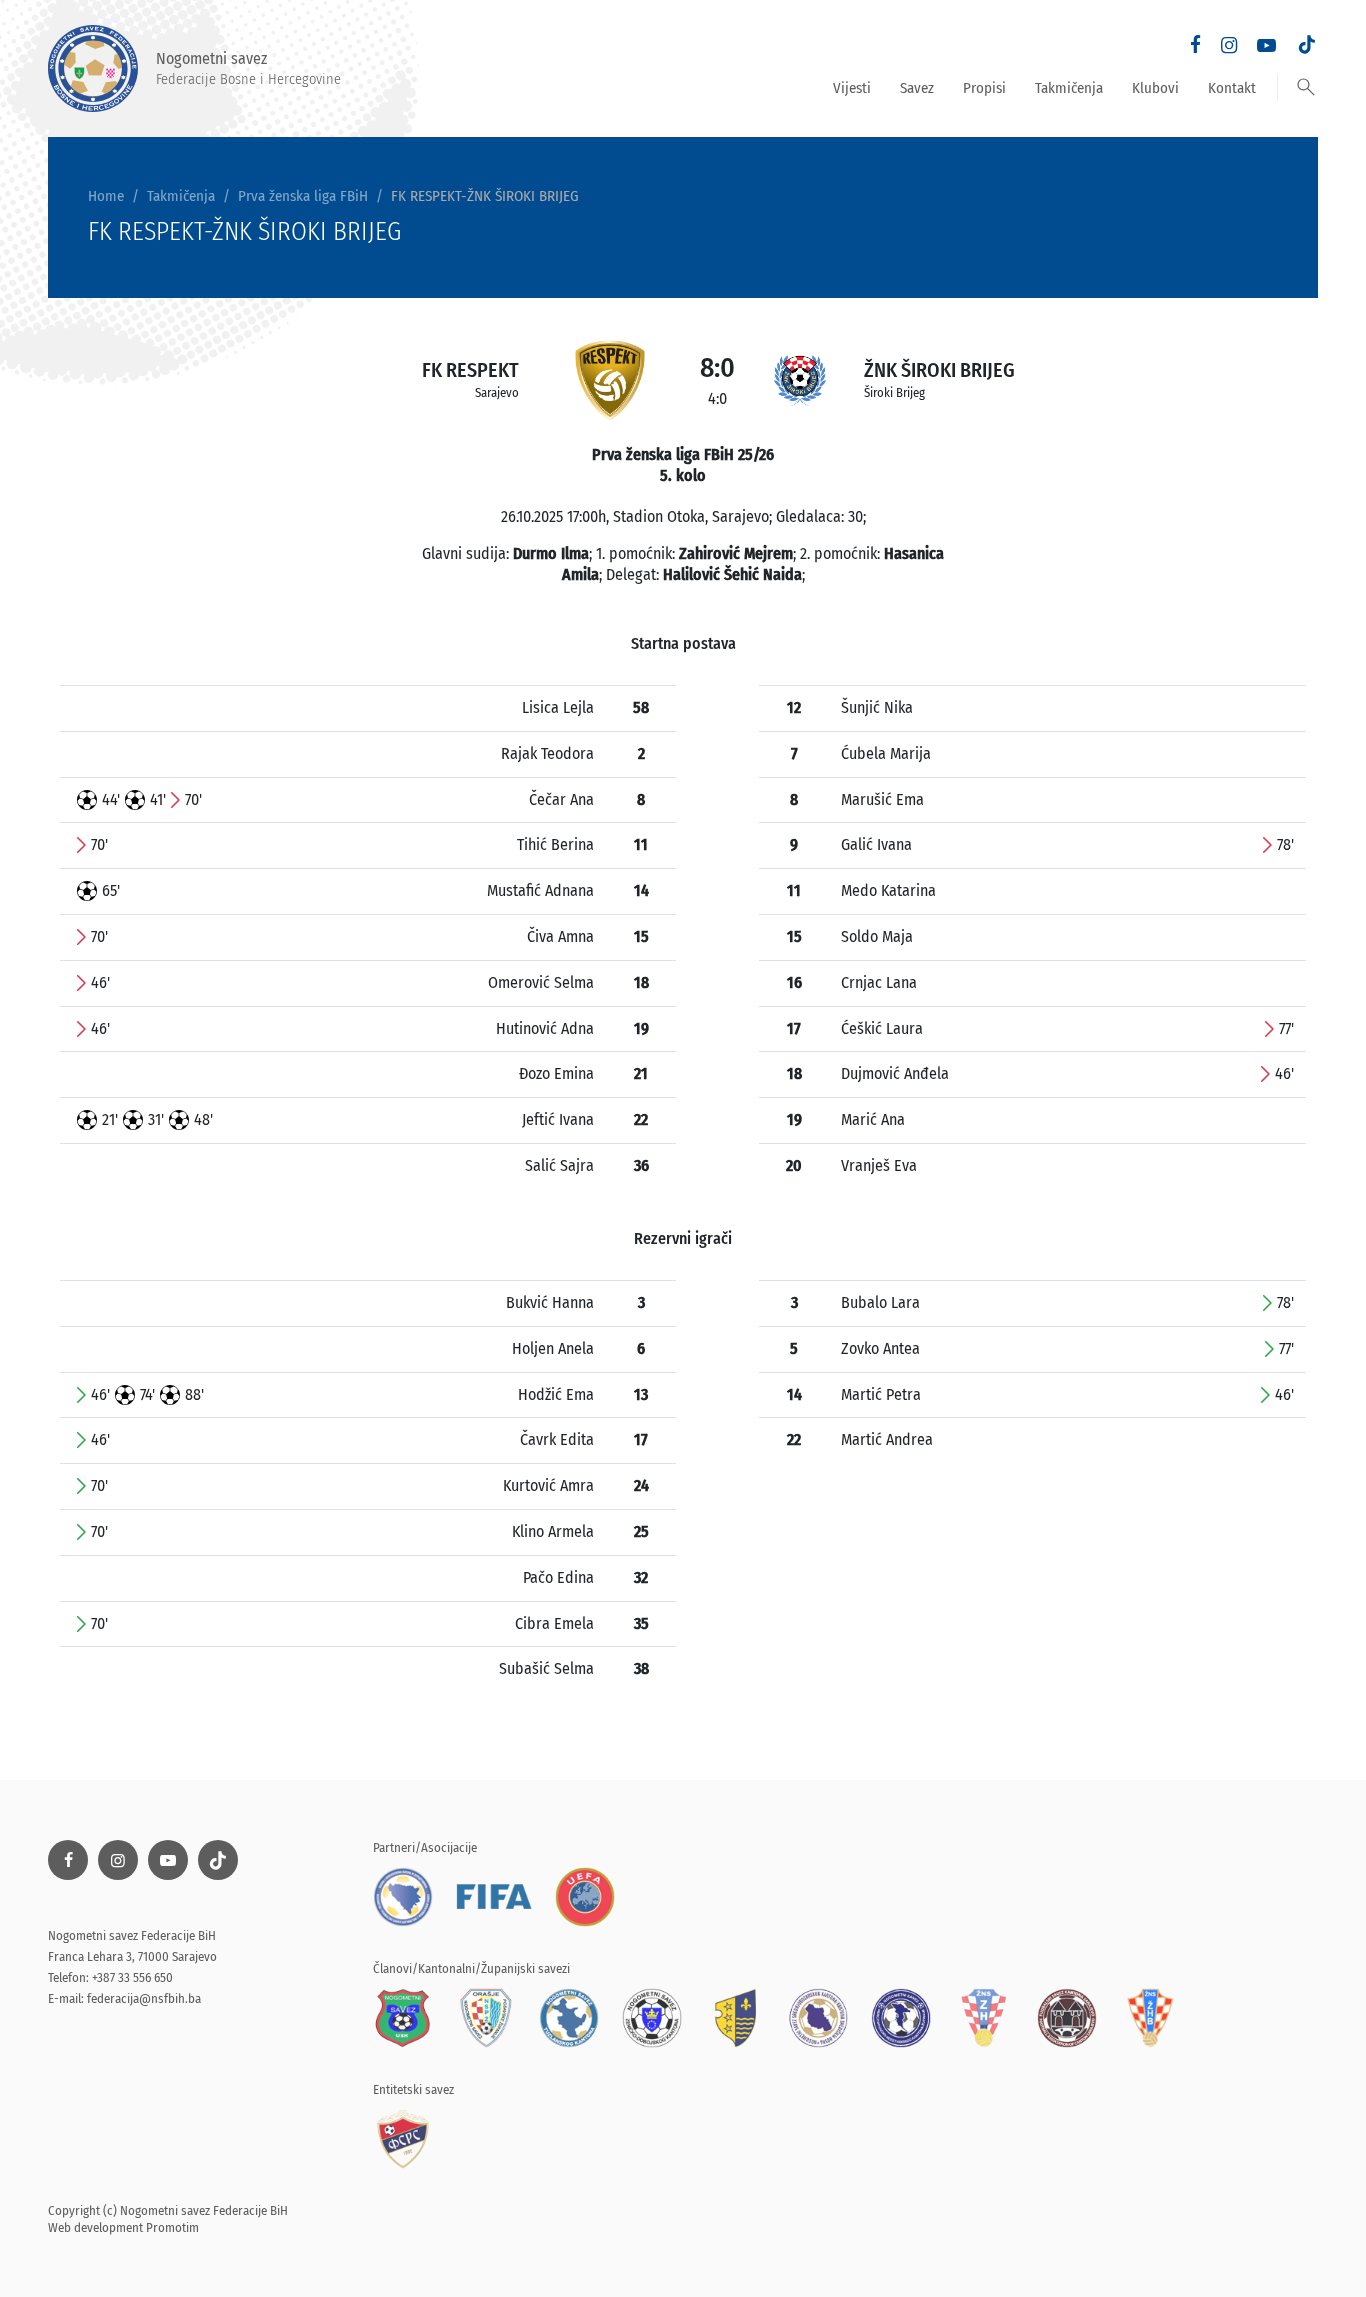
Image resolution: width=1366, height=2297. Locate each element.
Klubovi (1155, 88)
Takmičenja (1069, 88)
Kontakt (1232, 88)
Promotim (172, 2227)
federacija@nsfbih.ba (144, 1998)
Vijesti (852, 88)
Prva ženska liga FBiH (303, 196)
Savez (917, 88)
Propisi (984, 88)
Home (106, 196)
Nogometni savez (248, 68)
